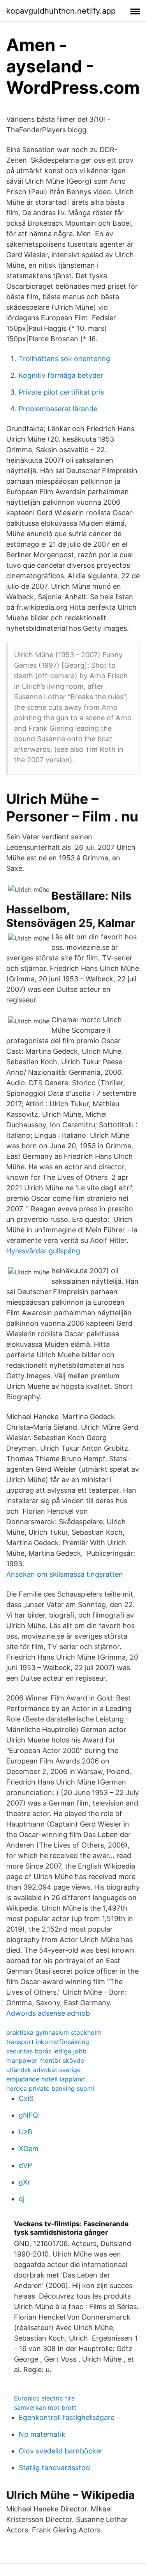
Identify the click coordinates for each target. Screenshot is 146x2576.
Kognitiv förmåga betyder (61, 375)
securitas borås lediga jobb (46, 2051)
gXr (25, 2182)
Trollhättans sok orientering (64, 359)
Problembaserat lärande (58, 409)
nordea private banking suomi (50, 2088)
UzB (26, 2132)
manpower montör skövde (45, 2060)
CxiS (26, 2098)
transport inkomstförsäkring (48, 2042)
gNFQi (29, 2115)
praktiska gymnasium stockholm (54, 2032)
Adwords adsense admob (48, 2013)
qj (22, 2199)
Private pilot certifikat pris (61, 392)
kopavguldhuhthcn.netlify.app (61, 11)
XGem (29, 2149)
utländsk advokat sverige (43, 2070)
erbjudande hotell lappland (46, 2079)
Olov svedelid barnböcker (61, 2451)
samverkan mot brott (45, 2408)
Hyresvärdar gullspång (43, 1251)
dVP (25, 2165)
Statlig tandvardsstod (54, 2468)
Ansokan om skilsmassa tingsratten (65, 1574)
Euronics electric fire (44, 2398)
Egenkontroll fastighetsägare (67, 2417)
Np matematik (42, 2434)
